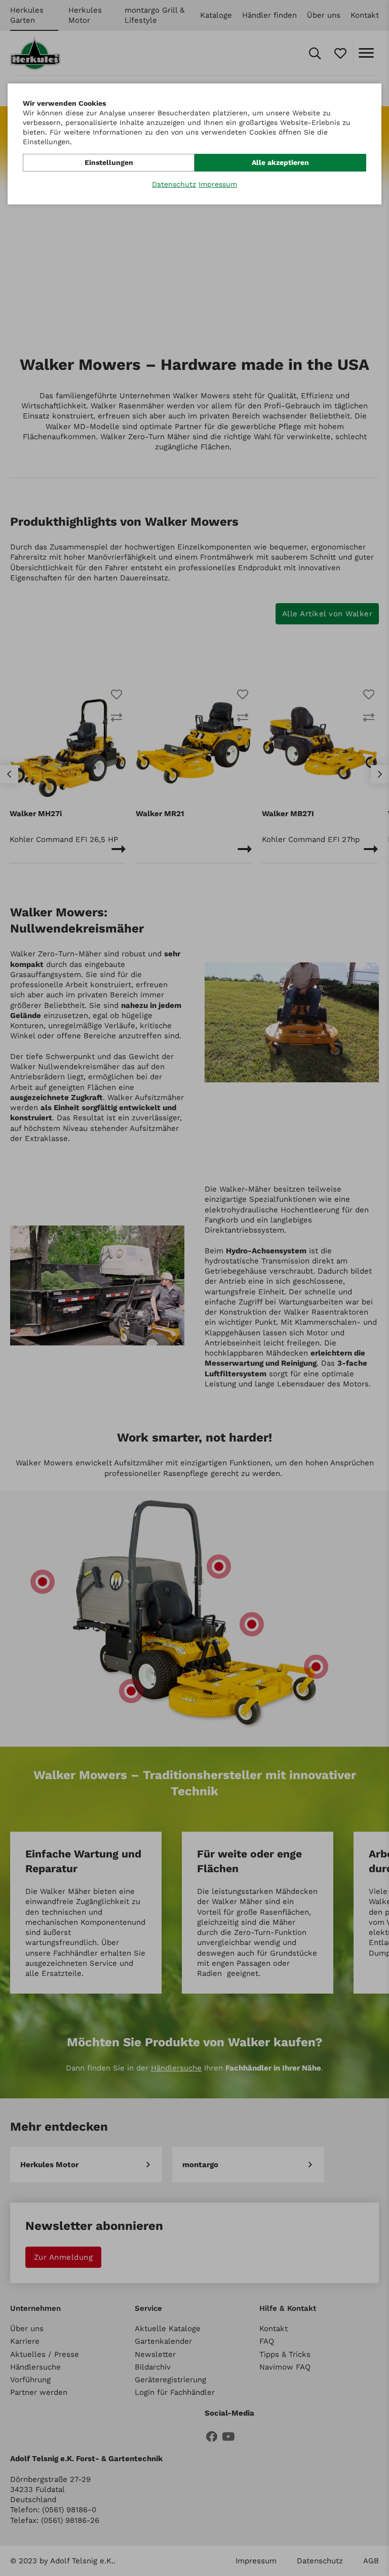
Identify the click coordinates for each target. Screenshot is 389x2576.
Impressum (218, 184)
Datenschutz (174, 184)
